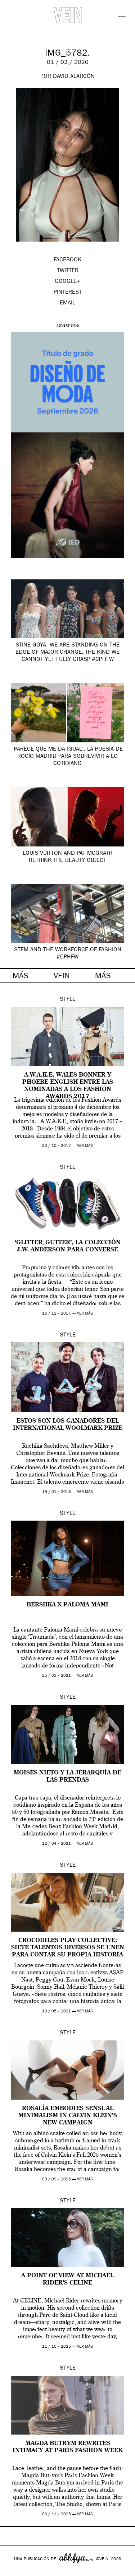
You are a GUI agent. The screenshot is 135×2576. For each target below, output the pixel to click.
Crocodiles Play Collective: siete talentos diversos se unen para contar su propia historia (68, 1948)
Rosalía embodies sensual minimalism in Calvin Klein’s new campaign (68, 2116)
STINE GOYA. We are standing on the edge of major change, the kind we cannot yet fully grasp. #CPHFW (67, 653)
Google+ (13, 2571)
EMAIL (67, 303)
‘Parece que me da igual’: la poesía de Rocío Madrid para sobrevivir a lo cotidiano (67, 757)
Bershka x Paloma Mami (67, 1605)
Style (68, 1000)
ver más (85, 1146)
